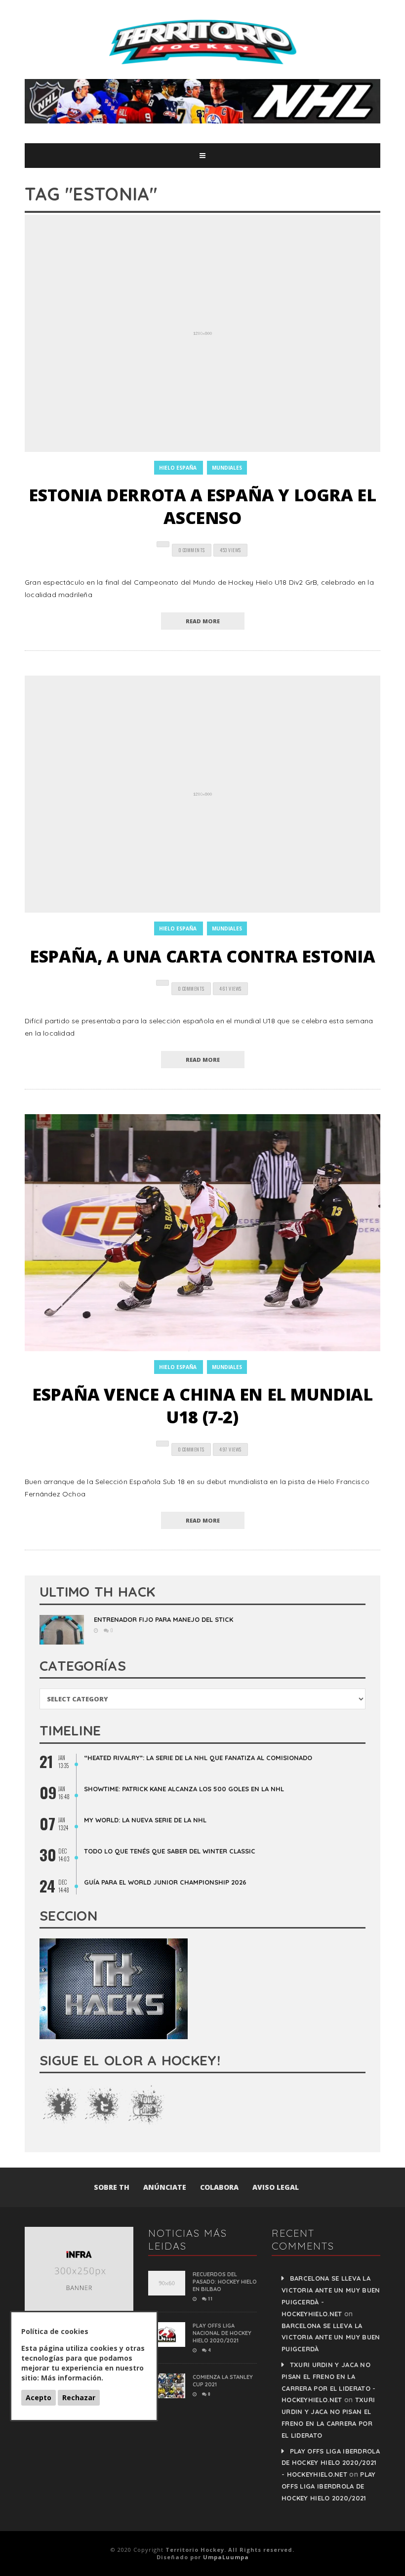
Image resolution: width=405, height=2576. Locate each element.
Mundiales (227, 468)
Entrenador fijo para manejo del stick (163, 1619)
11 (210, 2298)
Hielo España (178, 468)
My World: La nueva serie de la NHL (145, 1820)
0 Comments (192, 550)
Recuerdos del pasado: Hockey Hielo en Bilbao (225, 2282)
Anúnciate (165, 2187)
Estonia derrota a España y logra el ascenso (202, 506)
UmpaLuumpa (226, 2557)
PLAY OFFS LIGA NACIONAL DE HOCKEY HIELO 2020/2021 (222, 2333)
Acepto (39, 2397)
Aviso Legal (276, 2187)
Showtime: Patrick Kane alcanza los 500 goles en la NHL (184, 1789)
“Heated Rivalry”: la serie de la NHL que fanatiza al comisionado (198, 1758)
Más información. (72, 2378)
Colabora (219, 2187)
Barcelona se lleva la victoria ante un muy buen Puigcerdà (331, 2337)
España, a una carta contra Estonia (202, 956)
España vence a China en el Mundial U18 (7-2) (202, 1406)
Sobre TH (112, 2187)
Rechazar (79, 2397)
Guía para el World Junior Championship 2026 (165, 1882)
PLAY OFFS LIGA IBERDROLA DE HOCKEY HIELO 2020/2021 (329, 2486)
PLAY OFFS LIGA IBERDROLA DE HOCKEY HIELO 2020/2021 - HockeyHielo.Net (331, 2463)
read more (203, 621)
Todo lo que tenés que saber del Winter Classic (170, 1851)
